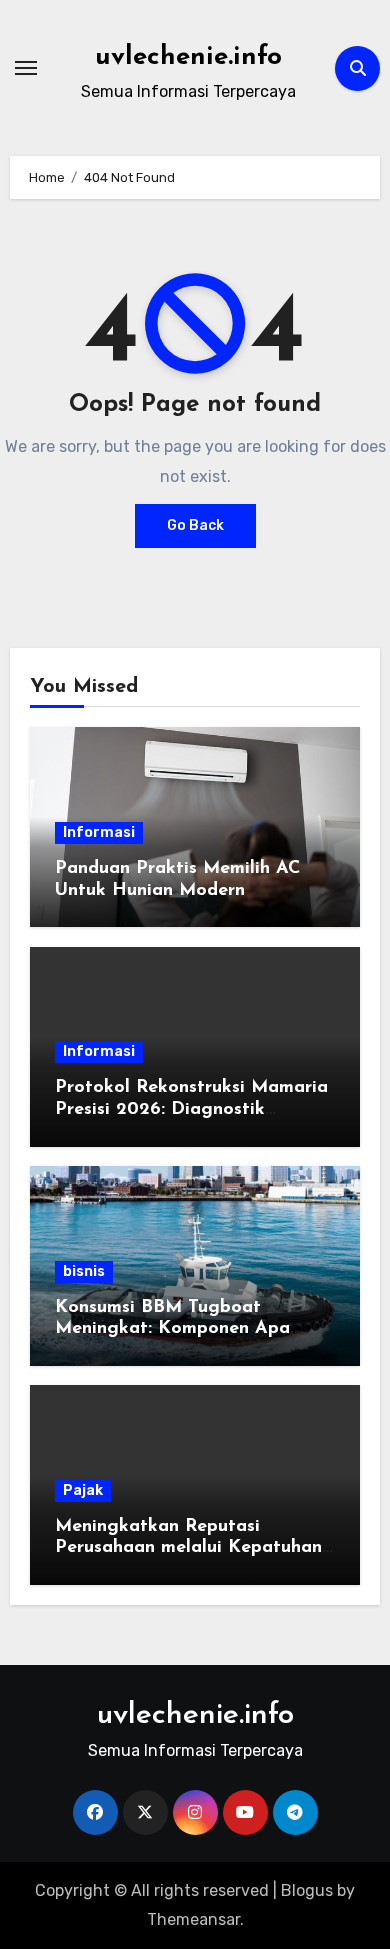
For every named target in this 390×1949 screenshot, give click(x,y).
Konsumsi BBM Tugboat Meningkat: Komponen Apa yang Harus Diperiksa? (172, 1329)
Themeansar (193, 1919)
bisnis (84, 1271)
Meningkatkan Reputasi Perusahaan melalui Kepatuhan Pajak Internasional (188, 1548)
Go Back (195, 525)
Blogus (307, 1890)
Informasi (99, 832)
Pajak (83, 1490)
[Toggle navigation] (26, 68)
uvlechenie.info (188, 57)
